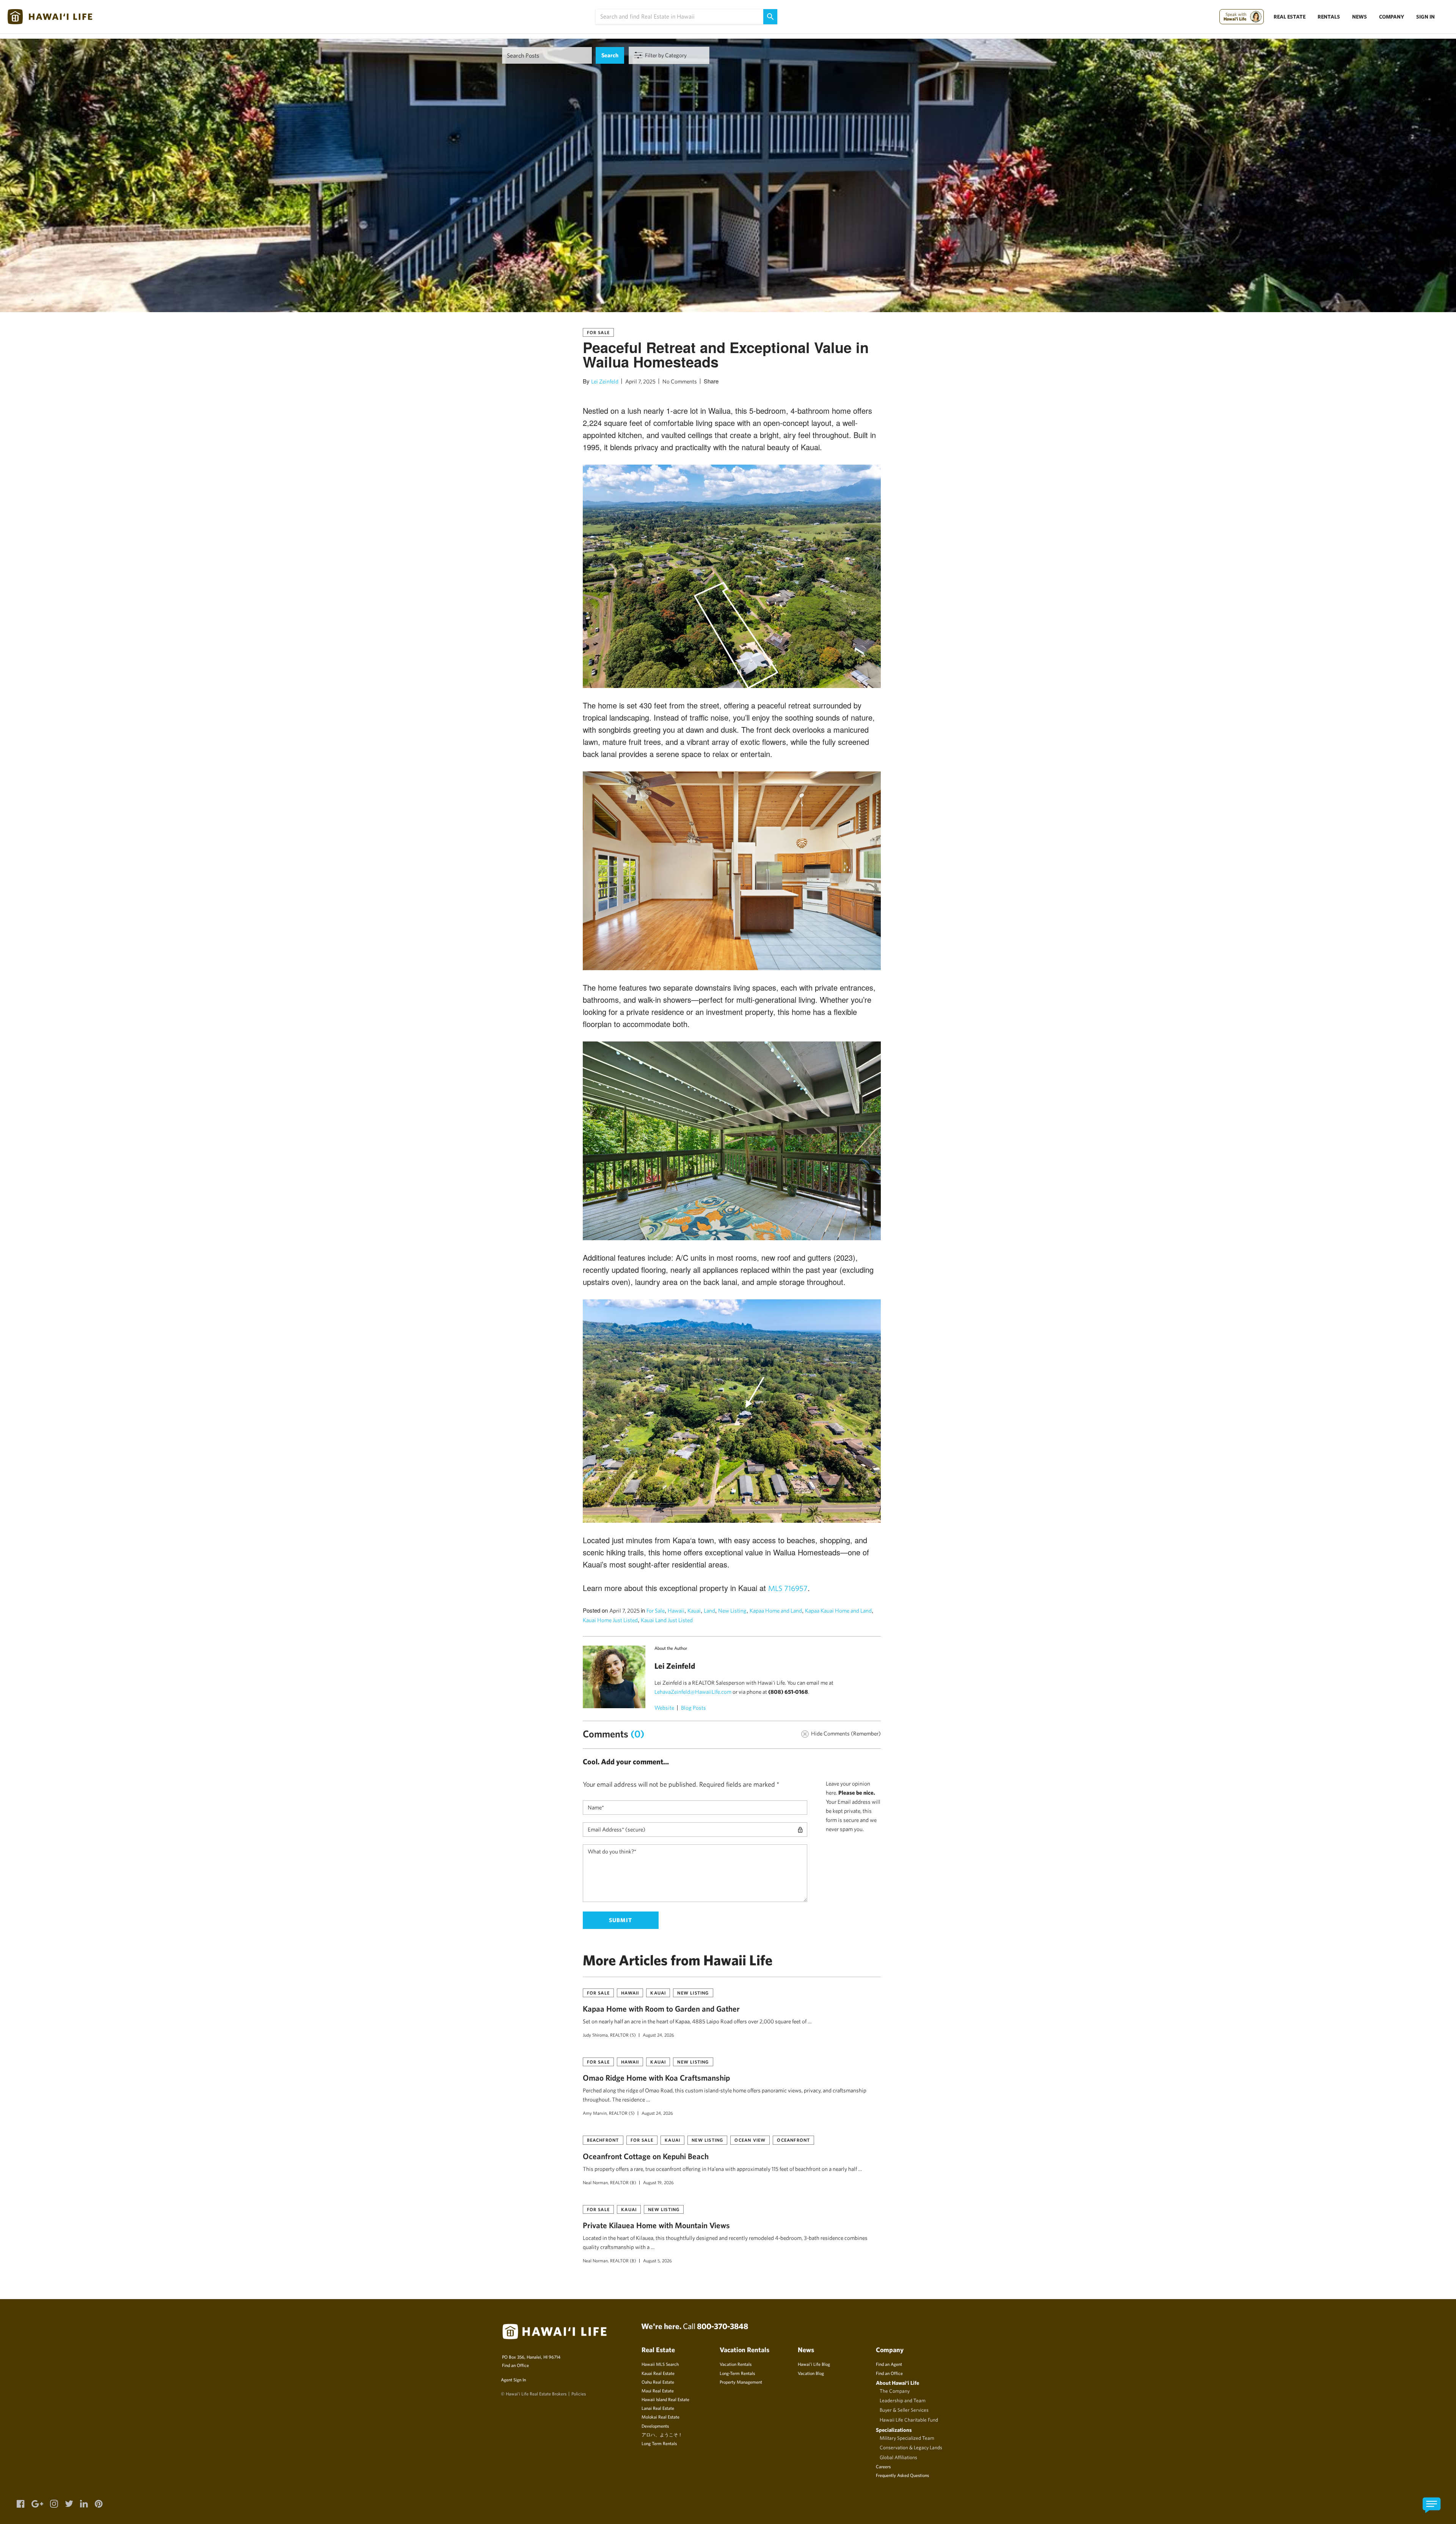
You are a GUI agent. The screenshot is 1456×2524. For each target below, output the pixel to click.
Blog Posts (693, 1708)
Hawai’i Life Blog (814, 2364)
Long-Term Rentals (737, 2373)
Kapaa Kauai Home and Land (838, 1611)
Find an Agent (889, 2364)
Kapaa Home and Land (776, 1611)
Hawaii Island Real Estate (665, 2399)
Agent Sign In (513, 2380)
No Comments (680, 381)
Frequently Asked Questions (902, 2475)
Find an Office (515, 2365)
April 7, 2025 (640, 381)
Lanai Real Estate (658, 2408)
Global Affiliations (898, 2457)
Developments (655, 2426)
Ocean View (750, 2140)
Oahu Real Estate (658, 2382)
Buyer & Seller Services (904, 2410)
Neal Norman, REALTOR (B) (610, 2182)
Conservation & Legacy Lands (911, 2447)
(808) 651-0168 (788, 1692)
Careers (883, 2466)
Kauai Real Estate (658, 2373)
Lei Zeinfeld (605, 381)
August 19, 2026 (658, 2182)
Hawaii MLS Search (660, 2364)
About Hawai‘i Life (897, 2383)
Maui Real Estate (658, 2390)
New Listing (732, 1611)
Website (664, 1708)
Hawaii (676, 1611)
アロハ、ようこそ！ (662, 2434)
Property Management (741, 2382)
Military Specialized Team (907, 2438)
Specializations (894, 2430)
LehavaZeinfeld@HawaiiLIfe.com (693, 1692)
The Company (895, 2391)
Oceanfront (793, 2140)
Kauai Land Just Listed (667, 1620)
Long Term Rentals (659, 2443)
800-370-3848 (723, 2326)
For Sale (599, 332)
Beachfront (603, 2140)
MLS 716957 (788, 1588)
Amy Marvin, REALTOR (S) (609, 2113)
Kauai (694, 1611)
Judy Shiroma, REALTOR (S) (609, 2035)
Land (709, 1611)
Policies (579, 2394)
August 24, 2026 (658, 2035)
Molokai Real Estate (661, 2417)
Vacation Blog (811, 2373)
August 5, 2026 (657, 2260)
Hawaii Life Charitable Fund (909, 2420)
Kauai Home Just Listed (610, 1620)
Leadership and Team (903, 2400)
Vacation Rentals (736, 2364)
